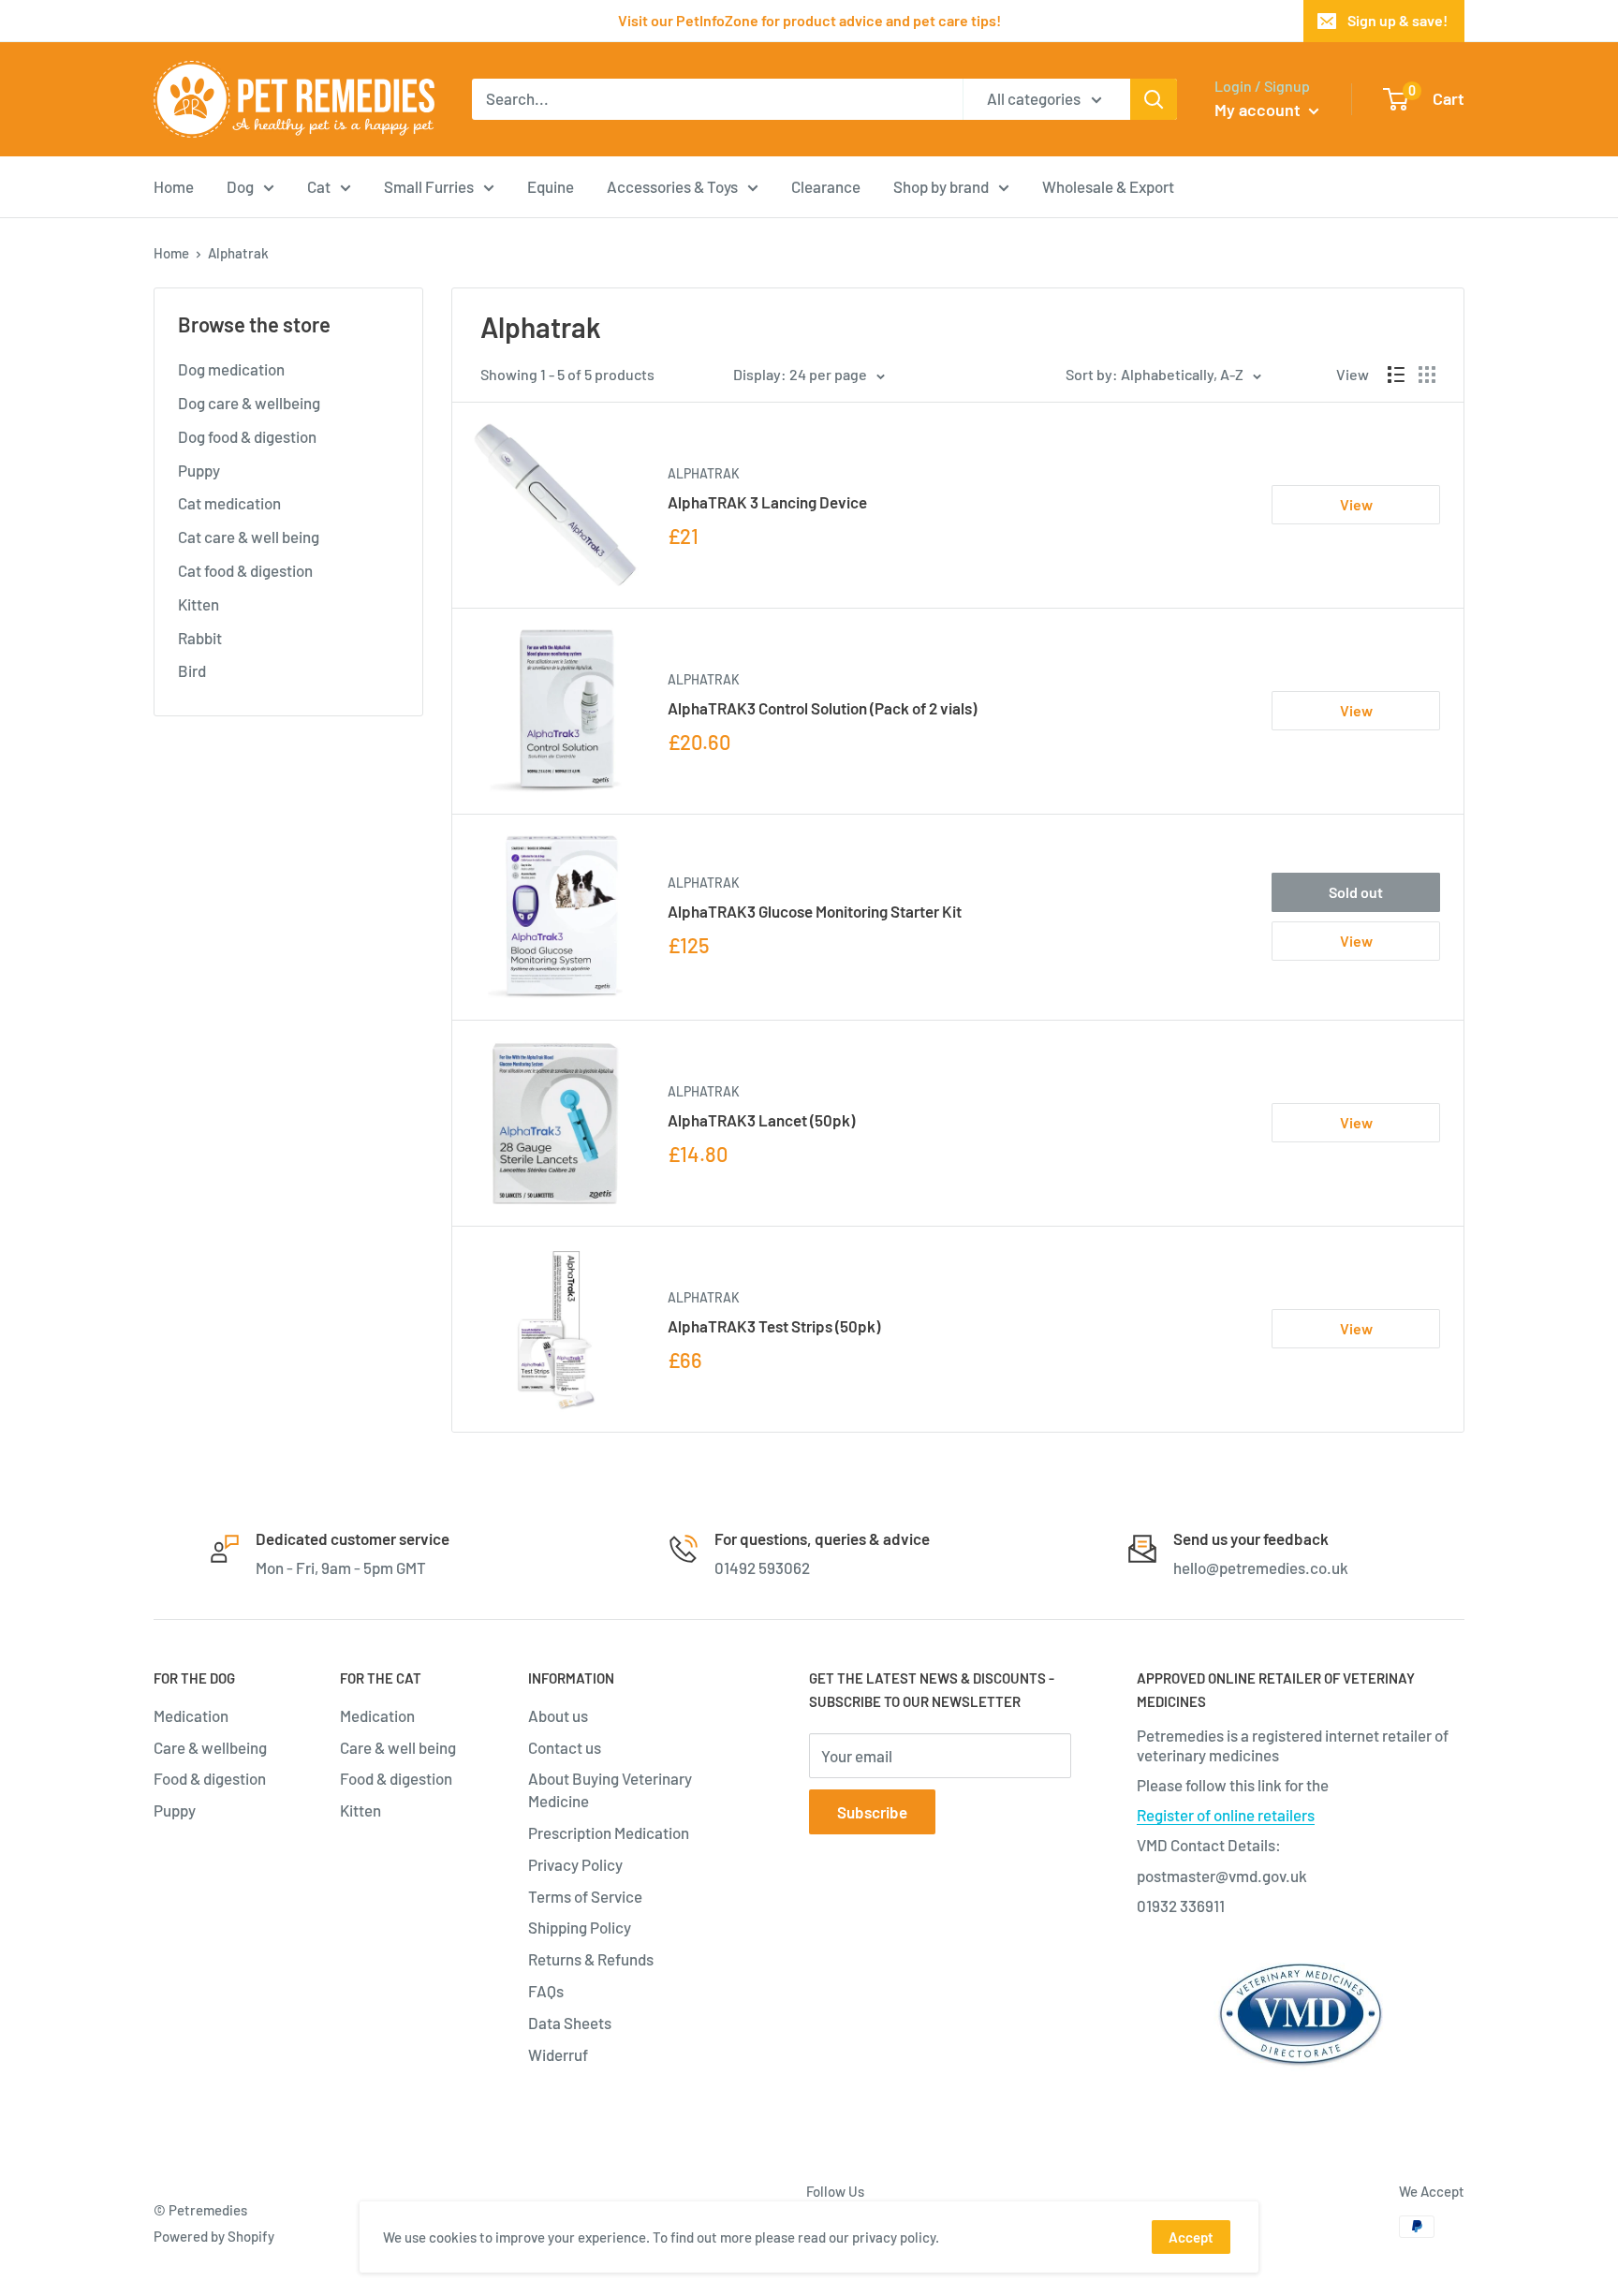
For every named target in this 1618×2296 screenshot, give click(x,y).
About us (558, 1715)
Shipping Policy (580, 1927)
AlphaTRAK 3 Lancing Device (767, 502)
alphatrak (704, 473)
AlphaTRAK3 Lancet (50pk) (761, 1120)
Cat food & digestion (245, 570)
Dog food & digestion (247, 436)
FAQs (546, 1991)
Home (174, 185)
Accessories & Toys (672, 185)
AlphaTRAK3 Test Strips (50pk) (774, 1326)
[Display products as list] (1396, 375)
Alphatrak (704, 679)
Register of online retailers (1226, 1815)
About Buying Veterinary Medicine (610, 1789)
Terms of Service (585, 1896)
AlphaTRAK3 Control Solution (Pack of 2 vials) (822, 708)
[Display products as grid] (1427, 375)
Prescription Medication (609, 1832)
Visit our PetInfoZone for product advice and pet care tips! (809, 20)
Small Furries (429, 185)
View (1356, 504)
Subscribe (872, 1812)
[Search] (1154, 99)
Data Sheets (570, 2023)
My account (1259, 110)
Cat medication (229, 503)
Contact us (565, 1747)
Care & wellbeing (210, 1747)
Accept (1191, 2237)
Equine (551, 185)
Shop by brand (941, 185)
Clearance (826, 185)
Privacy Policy (575, 1864)
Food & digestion (210, 1778)
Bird (192, 670)
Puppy (199, 470)
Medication (191, 1715)
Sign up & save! (1397, 20)
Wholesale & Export (1108, 185)
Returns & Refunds (591, 1959)
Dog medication (231, 369)
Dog (240, 185)
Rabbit (200, 638)
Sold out (1356, 892)
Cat (319, 185)
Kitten (199, 604)
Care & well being (398, 1747)
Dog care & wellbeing (249, 403)
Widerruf (558, 2054)
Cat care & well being (249, 537)
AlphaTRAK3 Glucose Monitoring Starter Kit (815, 911)
